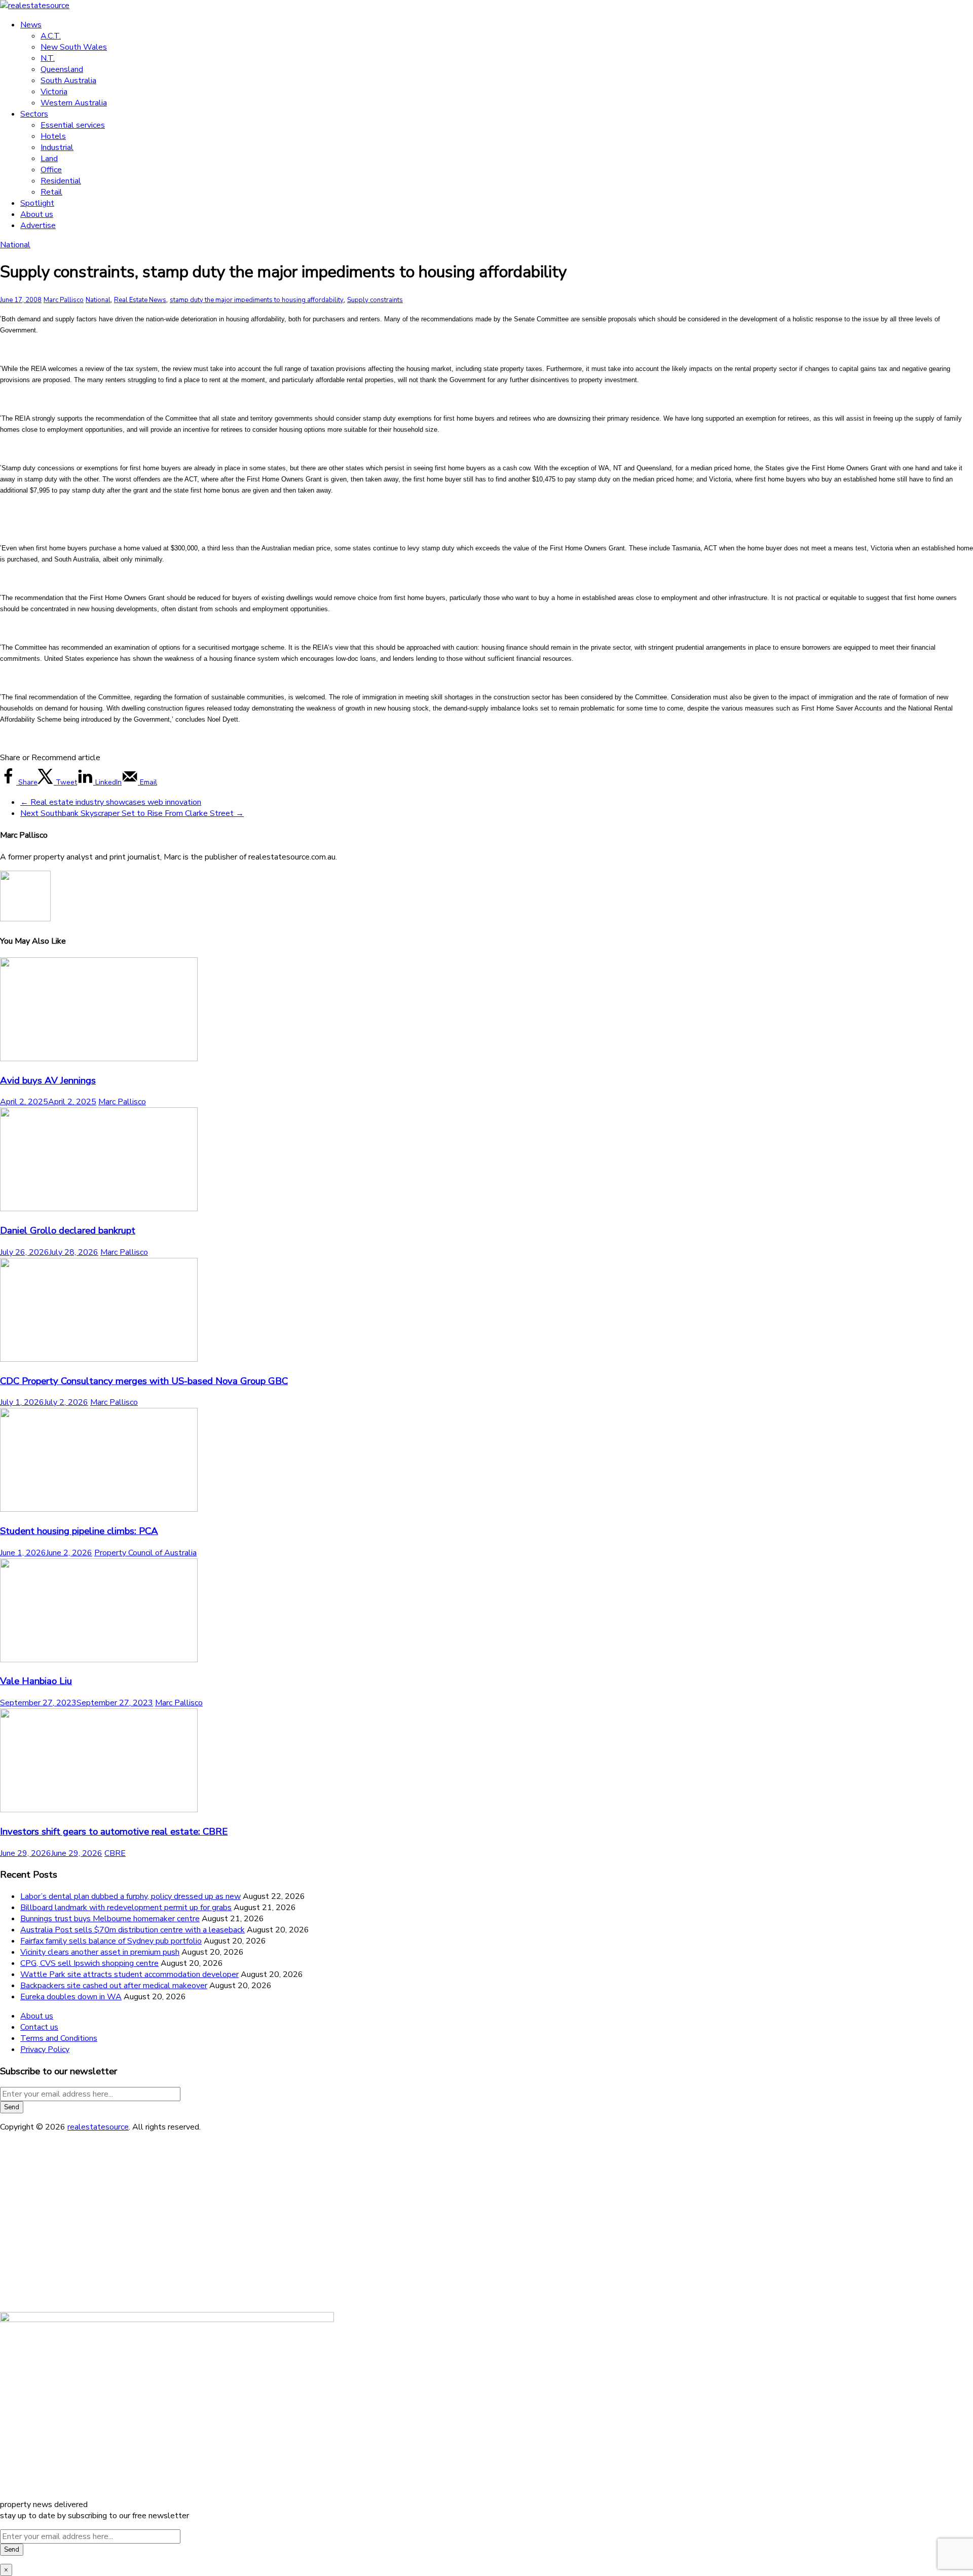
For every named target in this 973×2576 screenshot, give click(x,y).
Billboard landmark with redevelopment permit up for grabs (126, 1908)
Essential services (73, 125)
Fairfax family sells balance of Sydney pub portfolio (111, 1941)
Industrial (57, 147)
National (15, 245)
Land (49, 159)
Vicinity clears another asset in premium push (100, 1952)
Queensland (62, 69)
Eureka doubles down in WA (71, 1997)
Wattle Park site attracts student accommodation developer (129, 1974)
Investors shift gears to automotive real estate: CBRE (114, 1832)
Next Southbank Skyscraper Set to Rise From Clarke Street (132, 813)
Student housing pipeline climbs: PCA (79, 1531)
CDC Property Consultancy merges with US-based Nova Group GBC (144, 1381)
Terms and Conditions (59, 2038)
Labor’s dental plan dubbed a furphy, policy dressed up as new (130, 1896)
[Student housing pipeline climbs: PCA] (99, 1509)
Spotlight (37, 203)
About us (37, 214)
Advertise (38, 226)
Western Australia (74, 103)
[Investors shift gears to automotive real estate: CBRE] (99, 1810)
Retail (51, 192)
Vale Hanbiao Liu (36, 1681)
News (31, 25)
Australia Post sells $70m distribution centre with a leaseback (133, 1930)
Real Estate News (140, 300)
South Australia (68, 81)
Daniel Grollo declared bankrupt (68, 1230)
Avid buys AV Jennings (48, 1080)
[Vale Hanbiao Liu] (99, 1660)
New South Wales (74, 47)
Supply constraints (375, 300)
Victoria (54, 92)
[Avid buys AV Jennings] (99, 1059)
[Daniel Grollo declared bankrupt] (99, 1209)
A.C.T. (51, 36)
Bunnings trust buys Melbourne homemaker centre (110, 1919)
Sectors (34, 114)
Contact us (39, 2027)
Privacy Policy (45, 2049)
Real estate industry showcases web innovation (111, 802)
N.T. (48, 58)
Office (51, 170)
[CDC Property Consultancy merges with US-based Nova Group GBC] (99, 1359)
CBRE (115, 1853)
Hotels (53, 136)
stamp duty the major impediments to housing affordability (257, 300)
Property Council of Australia (145, 1553)
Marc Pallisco (64, 300)
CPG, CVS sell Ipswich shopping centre (89, 1963)
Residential (61, 181)
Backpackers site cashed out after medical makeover (114, 1986)
